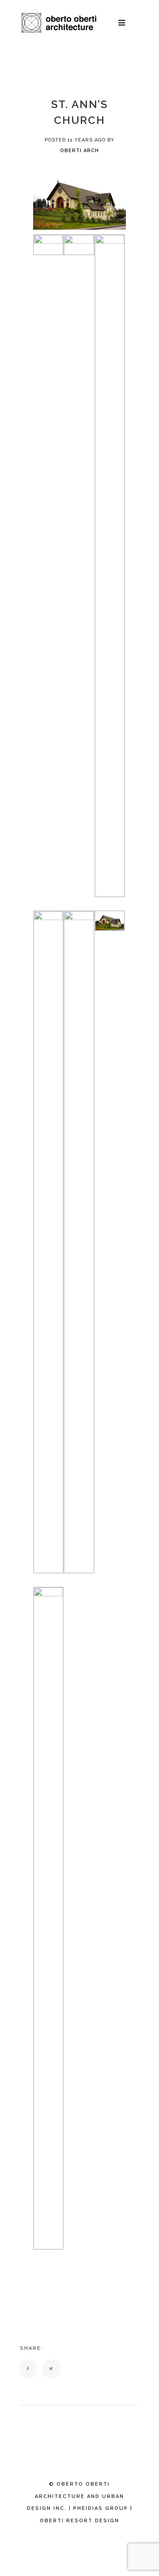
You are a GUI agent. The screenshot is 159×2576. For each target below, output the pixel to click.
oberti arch (79, 151)
